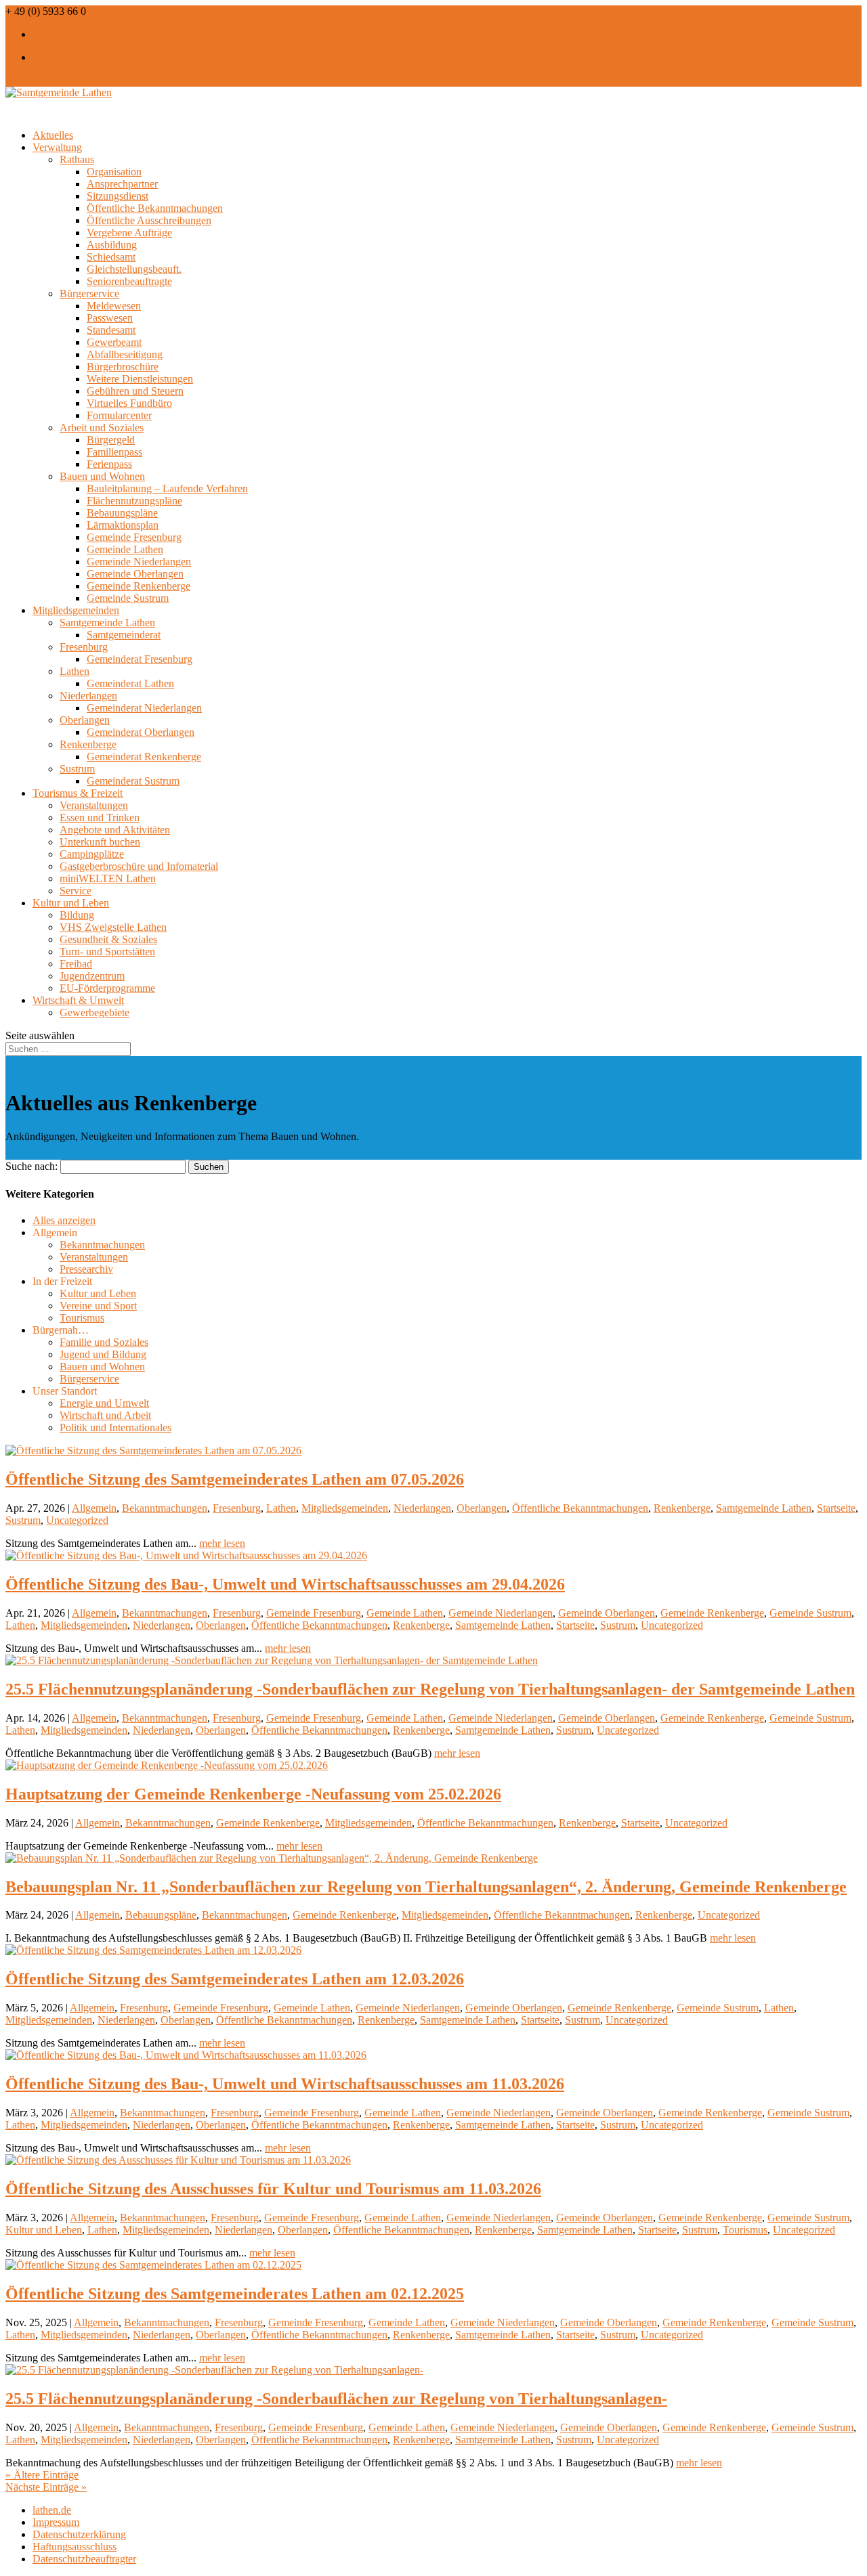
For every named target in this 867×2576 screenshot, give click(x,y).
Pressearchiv (86, 1269)
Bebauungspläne (122, 513)
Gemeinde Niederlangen (139, 562)
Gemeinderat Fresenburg (140, 659)
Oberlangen (85, 720)
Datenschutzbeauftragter (84, 2559)
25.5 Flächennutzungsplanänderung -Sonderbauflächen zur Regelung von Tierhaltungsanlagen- (336, 2399)
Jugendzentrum (92, 976)
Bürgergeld (111, 440)
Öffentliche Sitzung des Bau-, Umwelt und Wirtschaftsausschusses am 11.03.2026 (285, 2084)
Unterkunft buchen (100, 842)
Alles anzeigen (64, 1220)
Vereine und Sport (98, 1306)
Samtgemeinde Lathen (107, 623)
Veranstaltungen (94, 805)
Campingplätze (92, 854)
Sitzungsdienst (118, 196)
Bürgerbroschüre (123, 367)
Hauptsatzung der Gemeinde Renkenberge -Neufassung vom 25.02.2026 (253, 1794)
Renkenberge (88, 744)
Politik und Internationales (115, 1427)
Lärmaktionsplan (123, 525)
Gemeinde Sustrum (128, 598)
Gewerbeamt (114, 342)
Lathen (75, 671)
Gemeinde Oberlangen (135, 574)
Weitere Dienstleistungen (140, 379)
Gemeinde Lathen (125, 549)
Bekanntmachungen (102, 1245)
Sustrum (77, 769)
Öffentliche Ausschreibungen (149, 220)
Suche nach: (31, 1166)
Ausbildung (112, 245)
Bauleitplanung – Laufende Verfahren (167, 488)
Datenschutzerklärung (79, 2534)
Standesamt (111, 330)
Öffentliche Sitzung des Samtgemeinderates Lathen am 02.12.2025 (235, 2294)
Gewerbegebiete (94, 1012)
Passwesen (110, 318)
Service (76, 891)
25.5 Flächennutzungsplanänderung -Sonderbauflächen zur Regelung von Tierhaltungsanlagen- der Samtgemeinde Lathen (430, 1689)
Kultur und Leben (98, 1293)
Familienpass (114, 452)
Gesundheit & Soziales (108, 939)
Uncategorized (77, 1520)
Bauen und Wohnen (102, 476)
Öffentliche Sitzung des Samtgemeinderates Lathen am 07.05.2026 (235, 1479)
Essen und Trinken (100, 817)
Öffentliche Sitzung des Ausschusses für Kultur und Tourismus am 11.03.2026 (273, 2189)
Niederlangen (88, 696)
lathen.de (52, 2510)
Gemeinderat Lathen (130, 683)
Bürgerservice (89, 293)
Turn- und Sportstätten (107, 952)
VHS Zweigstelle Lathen (113, 927)
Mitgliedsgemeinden (345, 1508)
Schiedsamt (111, 257)
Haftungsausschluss (75, 2547)
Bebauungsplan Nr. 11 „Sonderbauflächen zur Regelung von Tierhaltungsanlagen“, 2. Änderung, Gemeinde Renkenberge (426, 1887)
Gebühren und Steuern (135, 391)
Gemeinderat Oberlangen (141, 732)
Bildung (77, 915)
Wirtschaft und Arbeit (105, 1415)
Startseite (836, 1508)
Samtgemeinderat (124, 635)
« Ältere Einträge (42, 2475)
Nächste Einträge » (46, 2487)
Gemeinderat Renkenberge (144, 757)
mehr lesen (222, 1543)
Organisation (114, 172)
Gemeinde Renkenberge (139, 586)
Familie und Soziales (104, 1342)
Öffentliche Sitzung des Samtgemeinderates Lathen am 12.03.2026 (235, 1979)
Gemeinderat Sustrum (133, 781)
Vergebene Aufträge (129, 233)
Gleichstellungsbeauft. (134, 269)
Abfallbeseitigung (125, 354)
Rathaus (77, 159)
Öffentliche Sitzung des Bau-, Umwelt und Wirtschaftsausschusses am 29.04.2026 (285, 1584)
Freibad (76, 964)
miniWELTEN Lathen (108, 878)
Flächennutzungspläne (134, 501)
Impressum (56, 2522)
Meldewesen (114, 306)
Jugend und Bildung (103, 1354)
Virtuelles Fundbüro (129, 403)
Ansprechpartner (122, 184)
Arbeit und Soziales (102, 428)
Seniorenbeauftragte (129, 281)
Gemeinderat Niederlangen (144, 708)
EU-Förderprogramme (107, 988)
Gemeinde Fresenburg (134, 537)
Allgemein (94, 1508)
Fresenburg (84, 647)
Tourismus (82, 1318)
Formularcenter (119, 415)
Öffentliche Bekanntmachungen (155, 208)
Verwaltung (57, 147)
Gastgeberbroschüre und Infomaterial (139, 866)
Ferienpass (109, 464)
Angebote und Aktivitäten (115, 830)
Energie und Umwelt (104, 1403)
